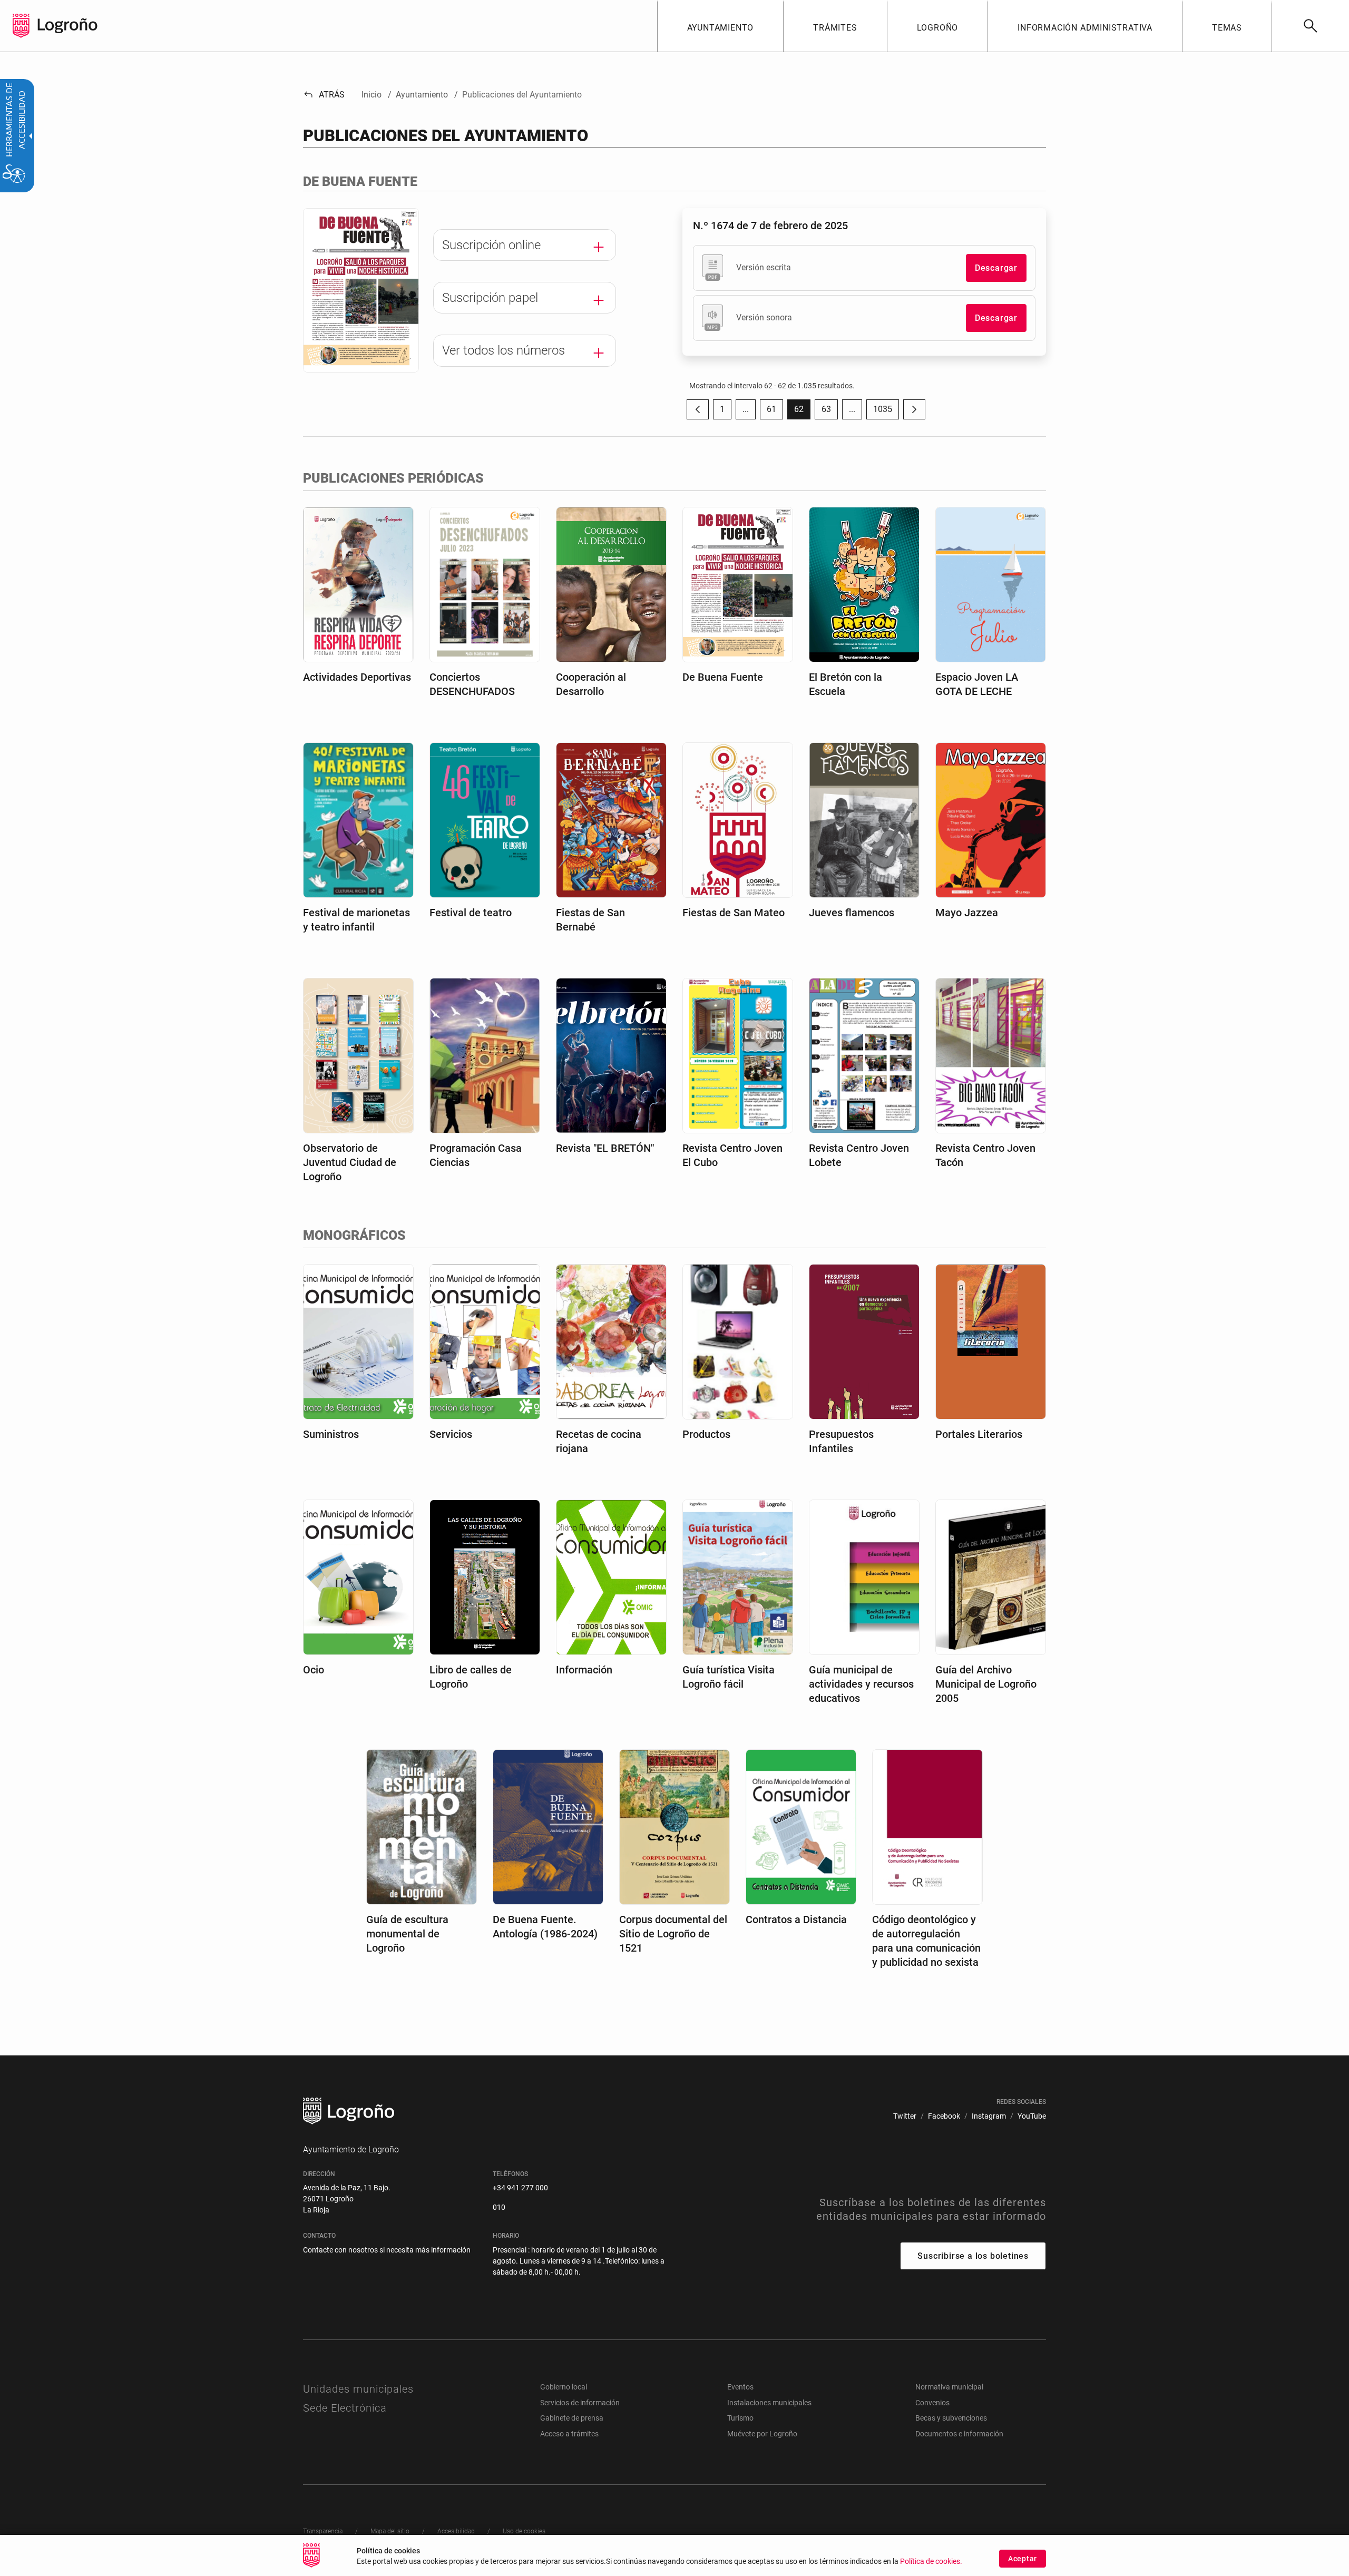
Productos (706, 1434)
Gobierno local (564, 2387)
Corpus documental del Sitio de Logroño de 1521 (673, 1934)
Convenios (932, 2403)
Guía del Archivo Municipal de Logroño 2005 (986, 1684)
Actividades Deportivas (357, 677)
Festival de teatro (471, 913)
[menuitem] (720, 26)
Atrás (324, 95)
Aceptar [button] (1023, 2559)
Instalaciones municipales (769, 2403)
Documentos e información (959, 2434)
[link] (1310, 26)
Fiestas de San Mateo (734, 913)
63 (830, 412)
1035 (886, 412)
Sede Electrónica (345, 2408)
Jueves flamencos (852, 913)
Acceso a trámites (569, 2434)
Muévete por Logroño (762, 2434)
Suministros (331, 1434)
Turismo (740, 2418)
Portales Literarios (979, 1434)
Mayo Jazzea (967, 913)
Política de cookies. (931, 2562)
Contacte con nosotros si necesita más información (387, 2250)
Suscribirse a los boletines (973, 2256)
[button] (746, 409)
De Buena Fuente (723, 677)
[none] (21, 26)
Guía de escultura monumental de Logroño (407, 1934)
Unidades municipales (358, 2389)
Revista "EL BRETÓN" (605, 1148)
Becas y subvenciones (951, 2418)
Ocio (314, 1670)
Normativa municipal (949, 2387)
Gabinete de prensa (572, 2418)
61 (775, 412)
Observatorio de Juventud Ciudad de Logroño (350, 1162)
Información (584, 1670)
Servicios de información (580, 2403)
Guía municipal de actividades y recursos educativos (861, 1684)
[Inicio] (67, 25)
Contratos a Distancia (796, 1919)
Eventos (740, 2387)
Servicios (451, 1434)
